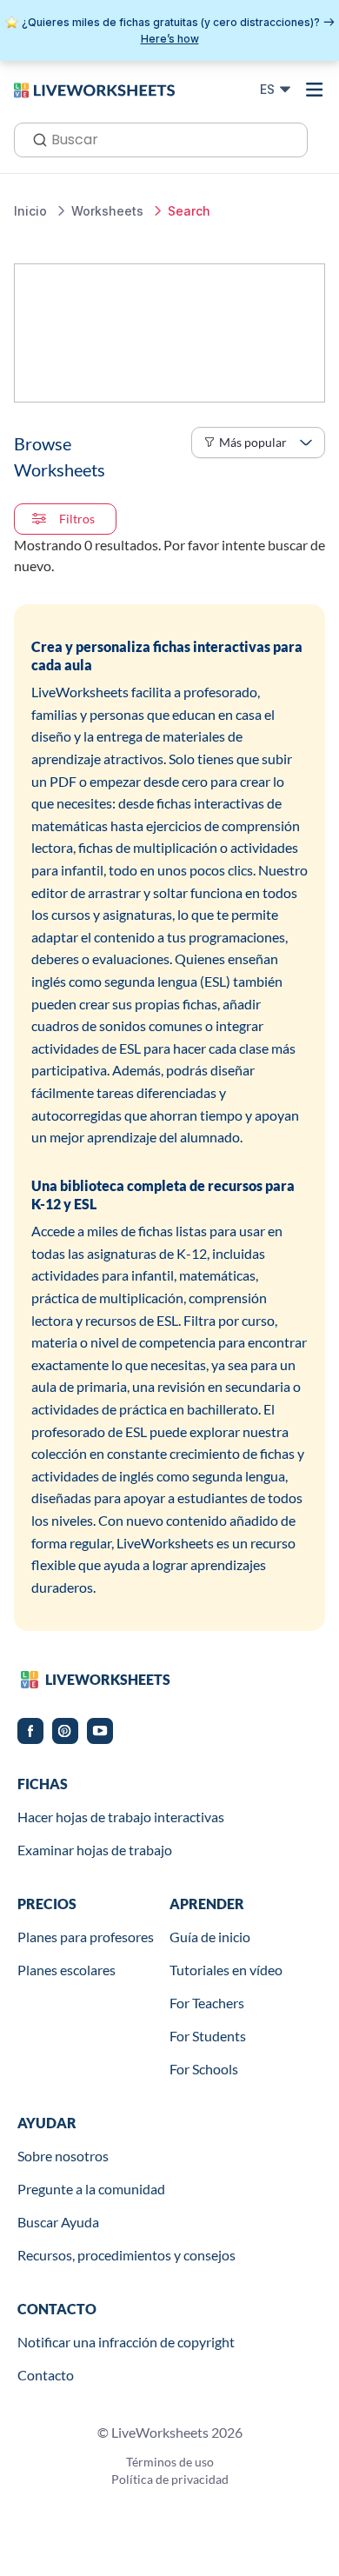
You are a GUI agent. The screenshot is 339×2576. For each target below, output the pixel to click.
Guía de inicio (210, 1937)
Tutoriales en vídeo (226, 1970)
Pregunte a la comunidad (91, 2189)
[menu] (315, 90)
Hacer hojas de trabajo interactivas (121, 1817)
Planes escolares (66, 1970)
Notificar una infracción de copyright (126, 2342)
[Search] (35, 138)
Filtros (77, 519)
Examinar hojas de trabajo (95, 1850)
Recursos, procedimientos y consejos (126, 2255)
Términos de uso (170, 2462)
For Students (208, 2036)
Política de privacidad (170, 2479)
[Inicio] (94, 89)
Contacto (46, 2375)
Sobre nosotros (63, 2156)
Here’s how (170, 39)
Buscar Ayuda (58, 2222)
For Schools (204, 2069)
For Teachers (207, 2003)
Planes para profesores (86, 1937)
